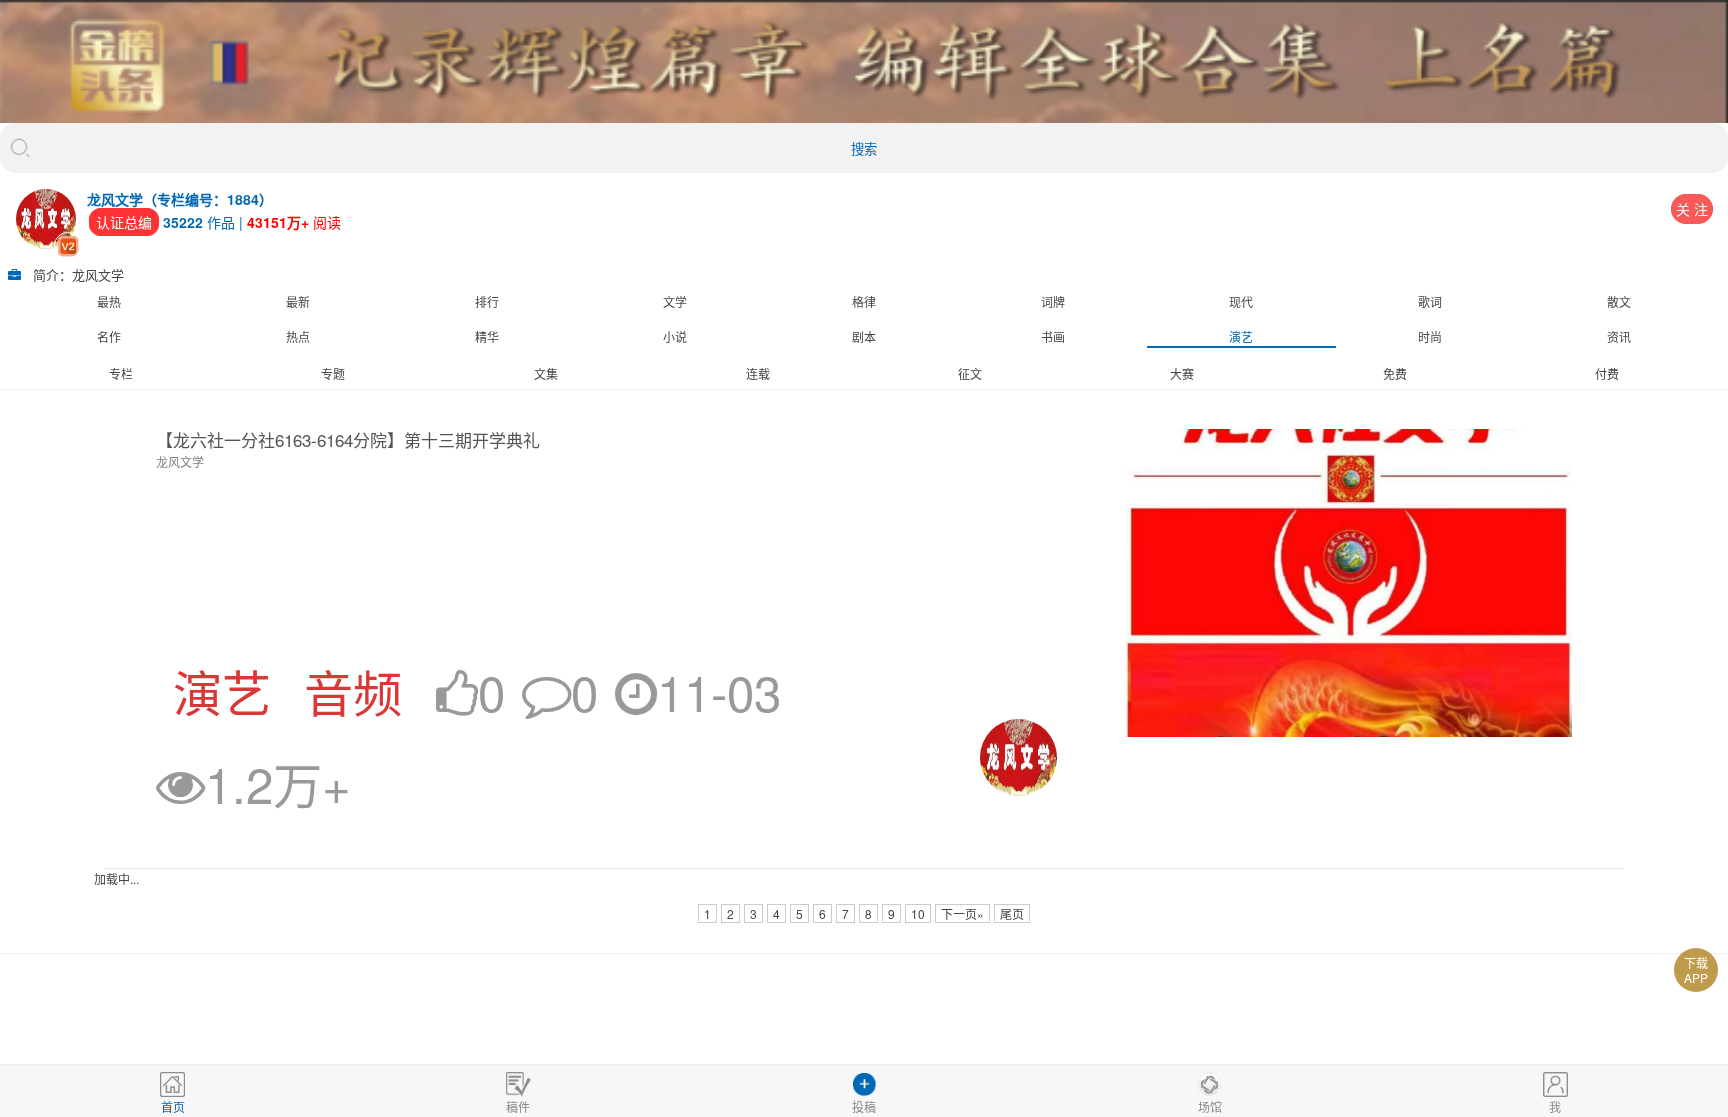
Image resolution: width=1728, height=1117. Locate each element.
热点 (298, 336)
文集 (546, 373)
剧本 (864, 336)
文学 (675, 301)
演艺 (1241, 336)
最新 (298, 301)
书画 (1053, 336)
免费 (1395, 373)
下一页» (962, 913)
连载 (758, 373)
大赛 (1182, 373)
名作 (109, 336)
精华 (487, 336)
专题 (333, 373)
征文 (970, 373)
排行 (487, 301)
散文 (1619, 301)
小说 (675, 336)
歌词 (1430, 301)
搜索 (864, 149)
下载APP (1696, 970)
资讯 (1619, 336)
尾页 (1012, 913)
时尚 (1430, 336)
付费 (1607, 373)
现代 (1241, 301)
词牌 (1053, 301)
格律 (864, 301)
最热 (109, 301)
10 (918, 913)
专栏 (121, 373)
